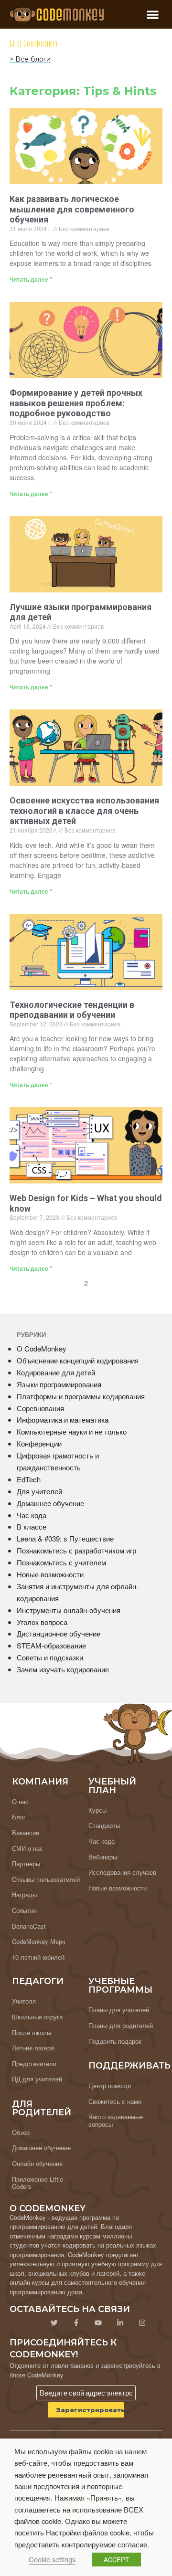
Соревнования (40, 1408)
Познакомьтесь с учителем (61, 1562)
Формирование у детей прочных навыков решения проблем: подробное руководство (76, 403)
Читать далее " (31, 279)
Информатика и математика (63, 1420)
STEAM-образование (51, 1645)
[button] (153, 15)
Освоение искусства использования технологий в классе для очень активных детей (84, 811)
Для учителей (39, 1491)
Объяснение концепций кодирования (78, 1360)
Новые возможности (50, 1574)
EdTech (29, 1479)
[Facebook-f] (76, 2323)
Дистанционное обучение (59, 1633)
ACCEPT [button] (116, 2560)
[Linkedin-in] (120, 2323)
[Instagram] (142, 2323)
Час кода (32, 1515)
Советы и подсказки (50, 1657)
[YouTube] (98, 2323)
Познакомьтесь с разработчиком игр (76, 1550)
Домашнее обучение (50, 1503)
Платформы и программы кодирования (81, 1396)
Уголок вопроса (42, 1622)
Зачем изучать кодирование (63, 1669)
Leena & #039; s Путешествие (65, 1538)
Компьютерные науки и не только (72, 1431)
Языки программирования (59, 1384)
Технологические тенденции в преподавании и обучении (72, 1010)
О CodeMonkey (42, 1348)
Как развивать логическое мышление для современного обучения (72, 209)
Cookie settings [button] (52, 2559)
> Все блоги (30, 59)
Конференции (39, 1443)
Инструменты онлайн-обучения (69, 1610)
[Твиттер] (54, 2323)
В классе (32, 1526)
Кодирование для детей (56, 1372)
